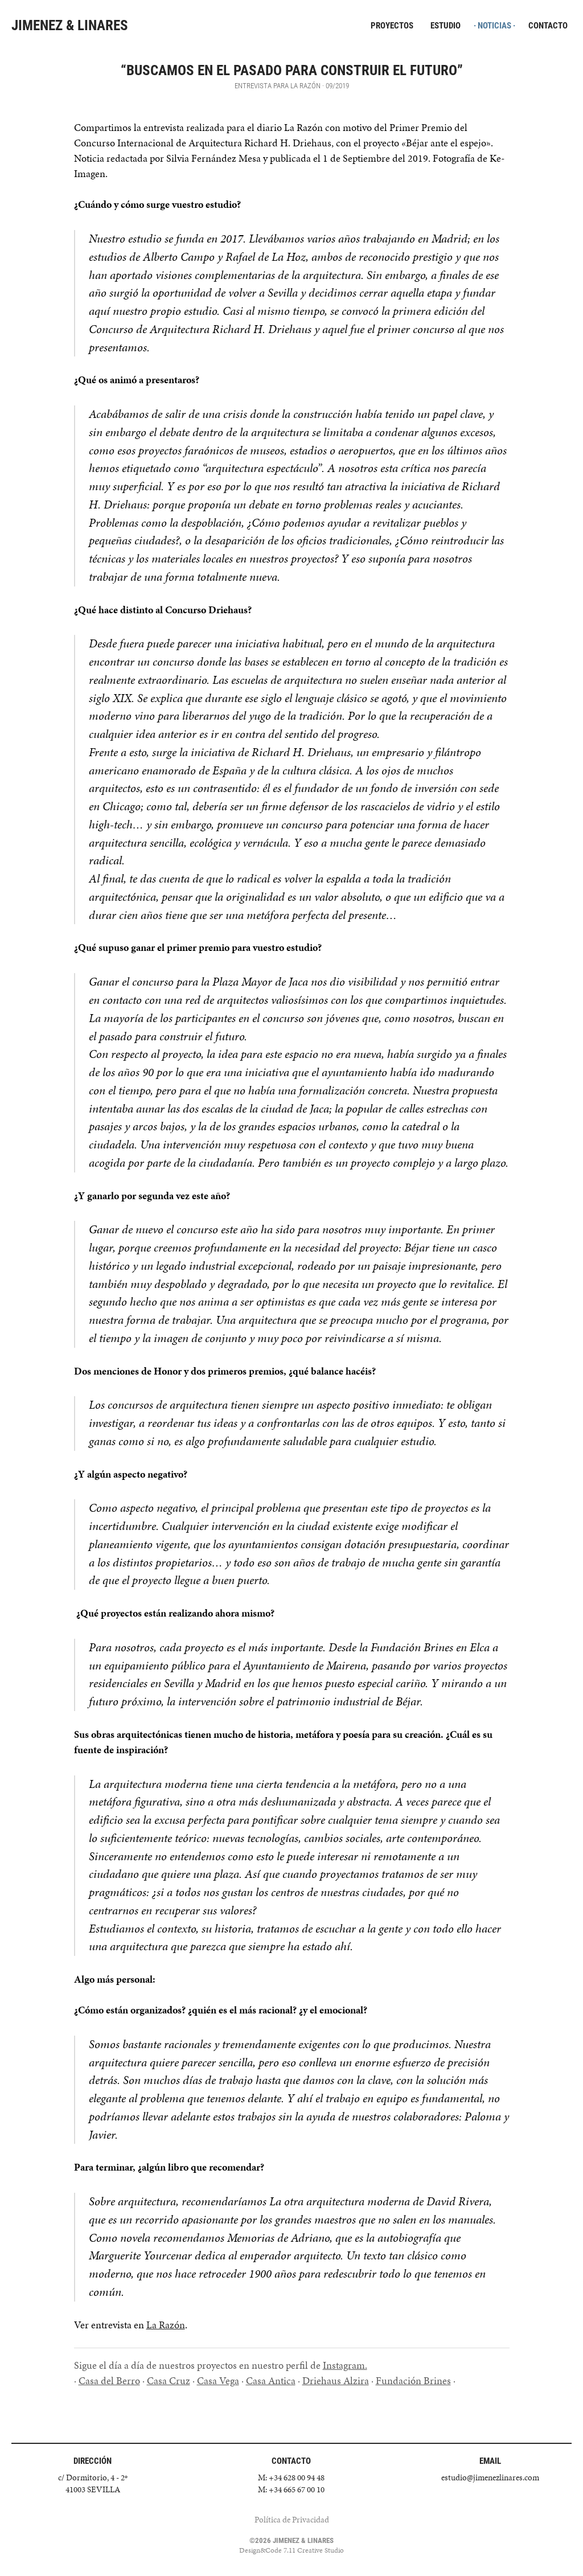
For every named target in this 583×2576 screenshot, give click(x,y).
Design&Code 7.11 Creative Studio (291, 2550)
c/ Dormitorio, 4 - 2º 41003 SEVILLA (93, 2483)
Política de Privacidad (292, 2520)
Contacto (548, 26)
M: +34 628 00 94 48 (291, 2477)
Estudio (446, 26)
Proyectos (392, 26)
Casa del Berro (109, 2380)
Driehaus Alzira (336, 2380)
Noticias (494, 26)
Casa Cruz (169, 2380)
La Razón (166, 2325)
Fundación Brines (413, 2380)
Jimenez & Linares (70, 25)
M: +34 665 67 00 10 (291, 2489)
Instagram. (345, 2365)
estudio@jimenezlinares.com (490, 2477)
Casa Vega (218, 2380)
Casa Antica (271, 2380)
